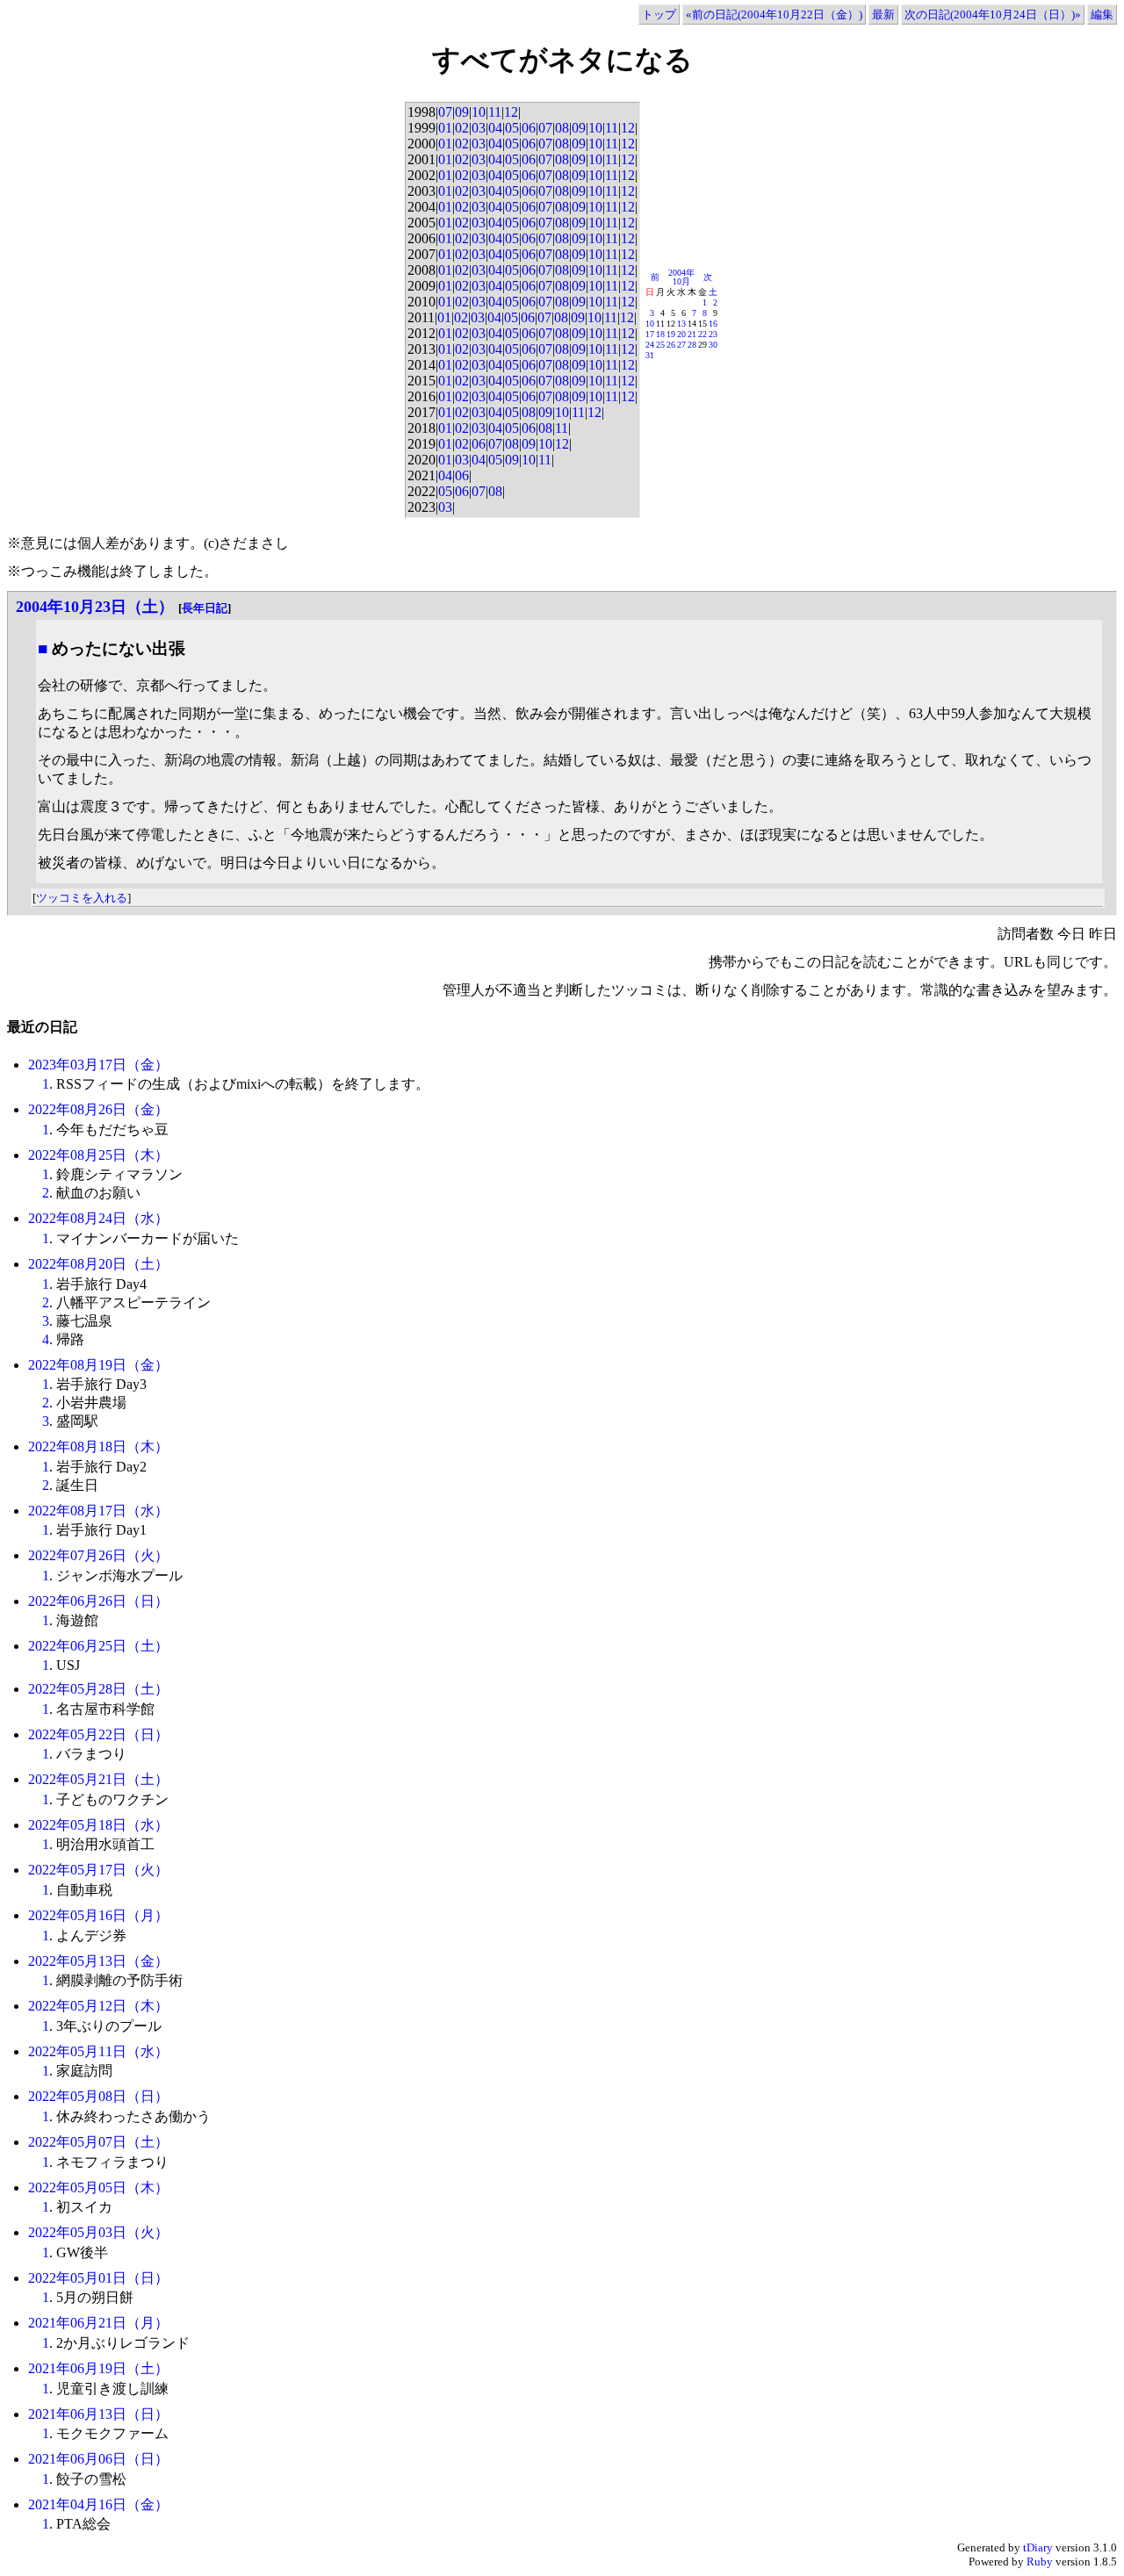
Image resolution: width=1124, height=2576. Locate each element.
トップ (659, 14)
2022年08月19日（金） (98, 1365)
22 (702, 334)
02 (462, 128)
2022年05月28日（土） (98, 1689)
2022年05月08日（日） (98, 2096)
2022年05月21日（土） (98, 1779)
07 (445, 112)
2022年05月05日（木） (98, 2187)
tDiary (1038, 2547)
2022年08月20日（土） (98, 1264)
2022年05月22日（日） (98, 1734)
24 (650, 345)
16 (713, 324)
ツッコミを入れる (82, 898)
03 (479, 128)
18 (660, 334)
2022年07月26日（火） (98, 1555)
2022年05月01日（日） (98, 2278)
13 (681, 324)
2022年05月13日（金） (98, 1961)
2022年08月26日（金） (98, 1109)
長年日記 (205, 608)
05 (512, 128)
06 (529, 128)
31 (650, 355)
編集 (1102, 14)
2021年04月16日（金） (98, 2504)
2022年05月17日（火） (98, 1870)
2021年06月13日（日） (98, 2414)
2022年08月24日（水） (98, 1218)
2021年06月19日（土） (98, 2368)
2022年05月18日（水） (98, 1825)
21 (692, 334)
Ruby (1040, 2562)
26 (671, 345)
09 (462, 112)
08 (562, 128)
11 (495, 112)
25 (660, 345)
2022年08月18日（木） (98, 1446)
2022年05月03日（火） (98, 2232)
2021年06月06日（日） (98, 2459)
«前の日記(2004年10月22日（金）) (774, 14)
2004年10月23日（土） (95, 607)
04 (495, 128)
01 (445, 128)
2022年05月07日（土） (98, 2142)
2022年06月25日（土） (98, 1646)
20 (681, 334)
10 (479, 112)
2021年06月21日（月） (98, 2323)
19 (671, 334)
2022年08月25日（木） (98, 1155)
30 (713, 345)
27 (681, 345)
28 (692, 345)
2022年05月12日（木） (98, 2006)
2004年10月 (681, 277)
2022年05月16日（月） (98, 1915)
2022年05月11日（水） (98, 2051)
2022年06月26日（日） (98, 1601)
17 (650, 334)
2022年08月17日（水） (98, 1511)
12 (511, 112)
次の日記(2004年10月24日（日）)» (993, 14)
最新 (883, 14)
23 (713, 334)
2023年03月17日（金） (98, 1065)
